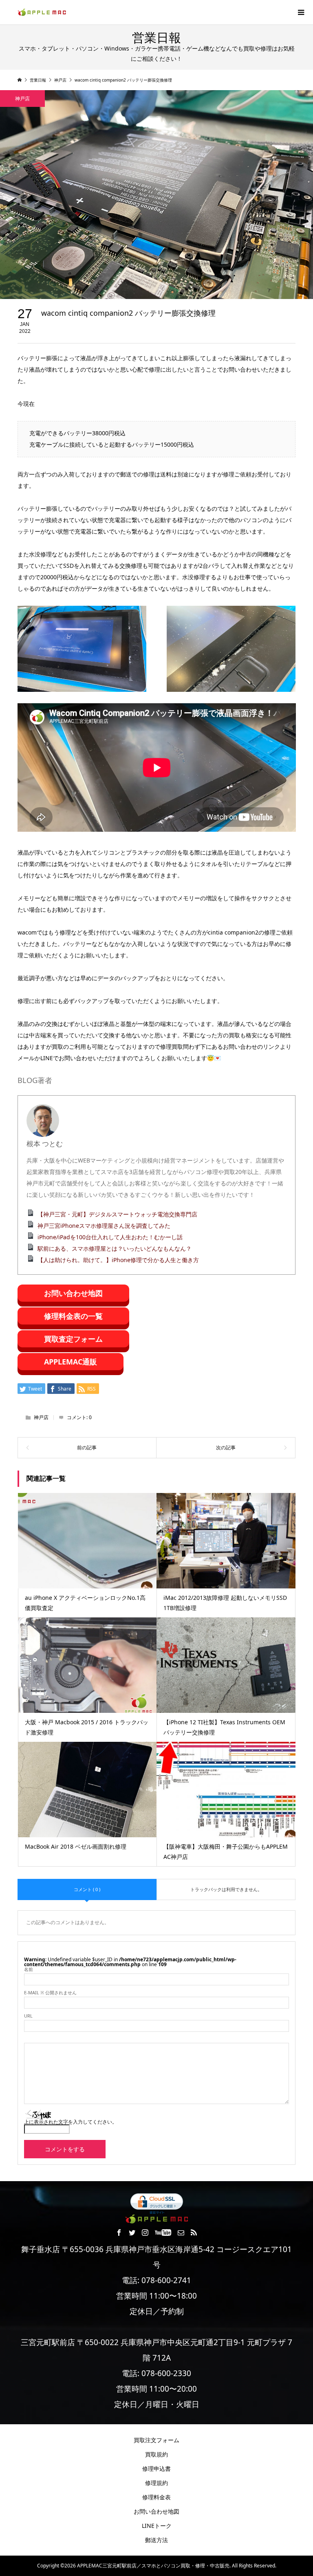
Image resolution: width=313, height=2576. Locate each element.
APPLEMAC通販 (71, 1362)
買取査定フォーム (73, 1339)
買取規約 (156, 2454)
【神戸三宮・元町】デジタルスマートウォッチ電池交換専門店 (117, 1214)
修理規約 (156, 2483)
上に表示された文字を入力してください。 (71, 2122)
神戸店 (22, 99)
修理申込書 (156, 2469)
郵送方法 (156, 2540)
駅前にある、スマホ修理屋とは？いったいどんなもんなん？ (115, 1248)
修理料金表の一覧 (73, 1316)
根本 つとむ (45, 1144)
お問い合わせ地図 (73, 1293)
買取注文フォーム (156, 2440)
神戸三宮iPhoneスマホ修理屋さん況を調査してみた (104, 1226)
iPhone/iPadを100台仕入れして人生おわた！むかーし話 (110, 1237)
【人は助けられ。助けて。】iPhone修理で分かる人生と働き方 (118, 1260)
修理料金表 (156, 2497)
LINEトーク (157, 2526)
